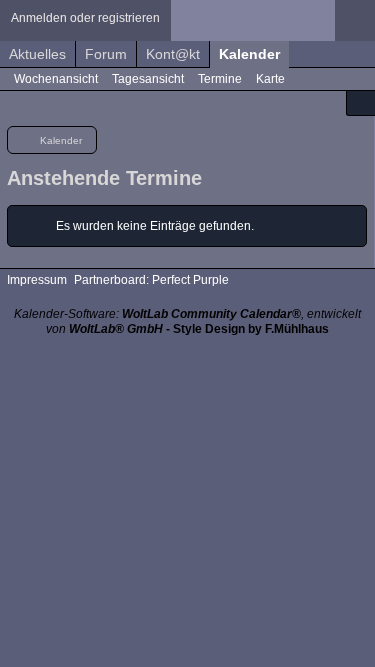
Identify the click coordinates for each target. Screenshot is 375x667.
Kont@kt (173, 54)
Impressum (37, 280)
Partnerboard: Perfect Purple (151, 280)
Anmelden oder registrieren (85, 18)
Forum (106, 54)
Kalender (249, 54)
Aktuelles (37, 54)
